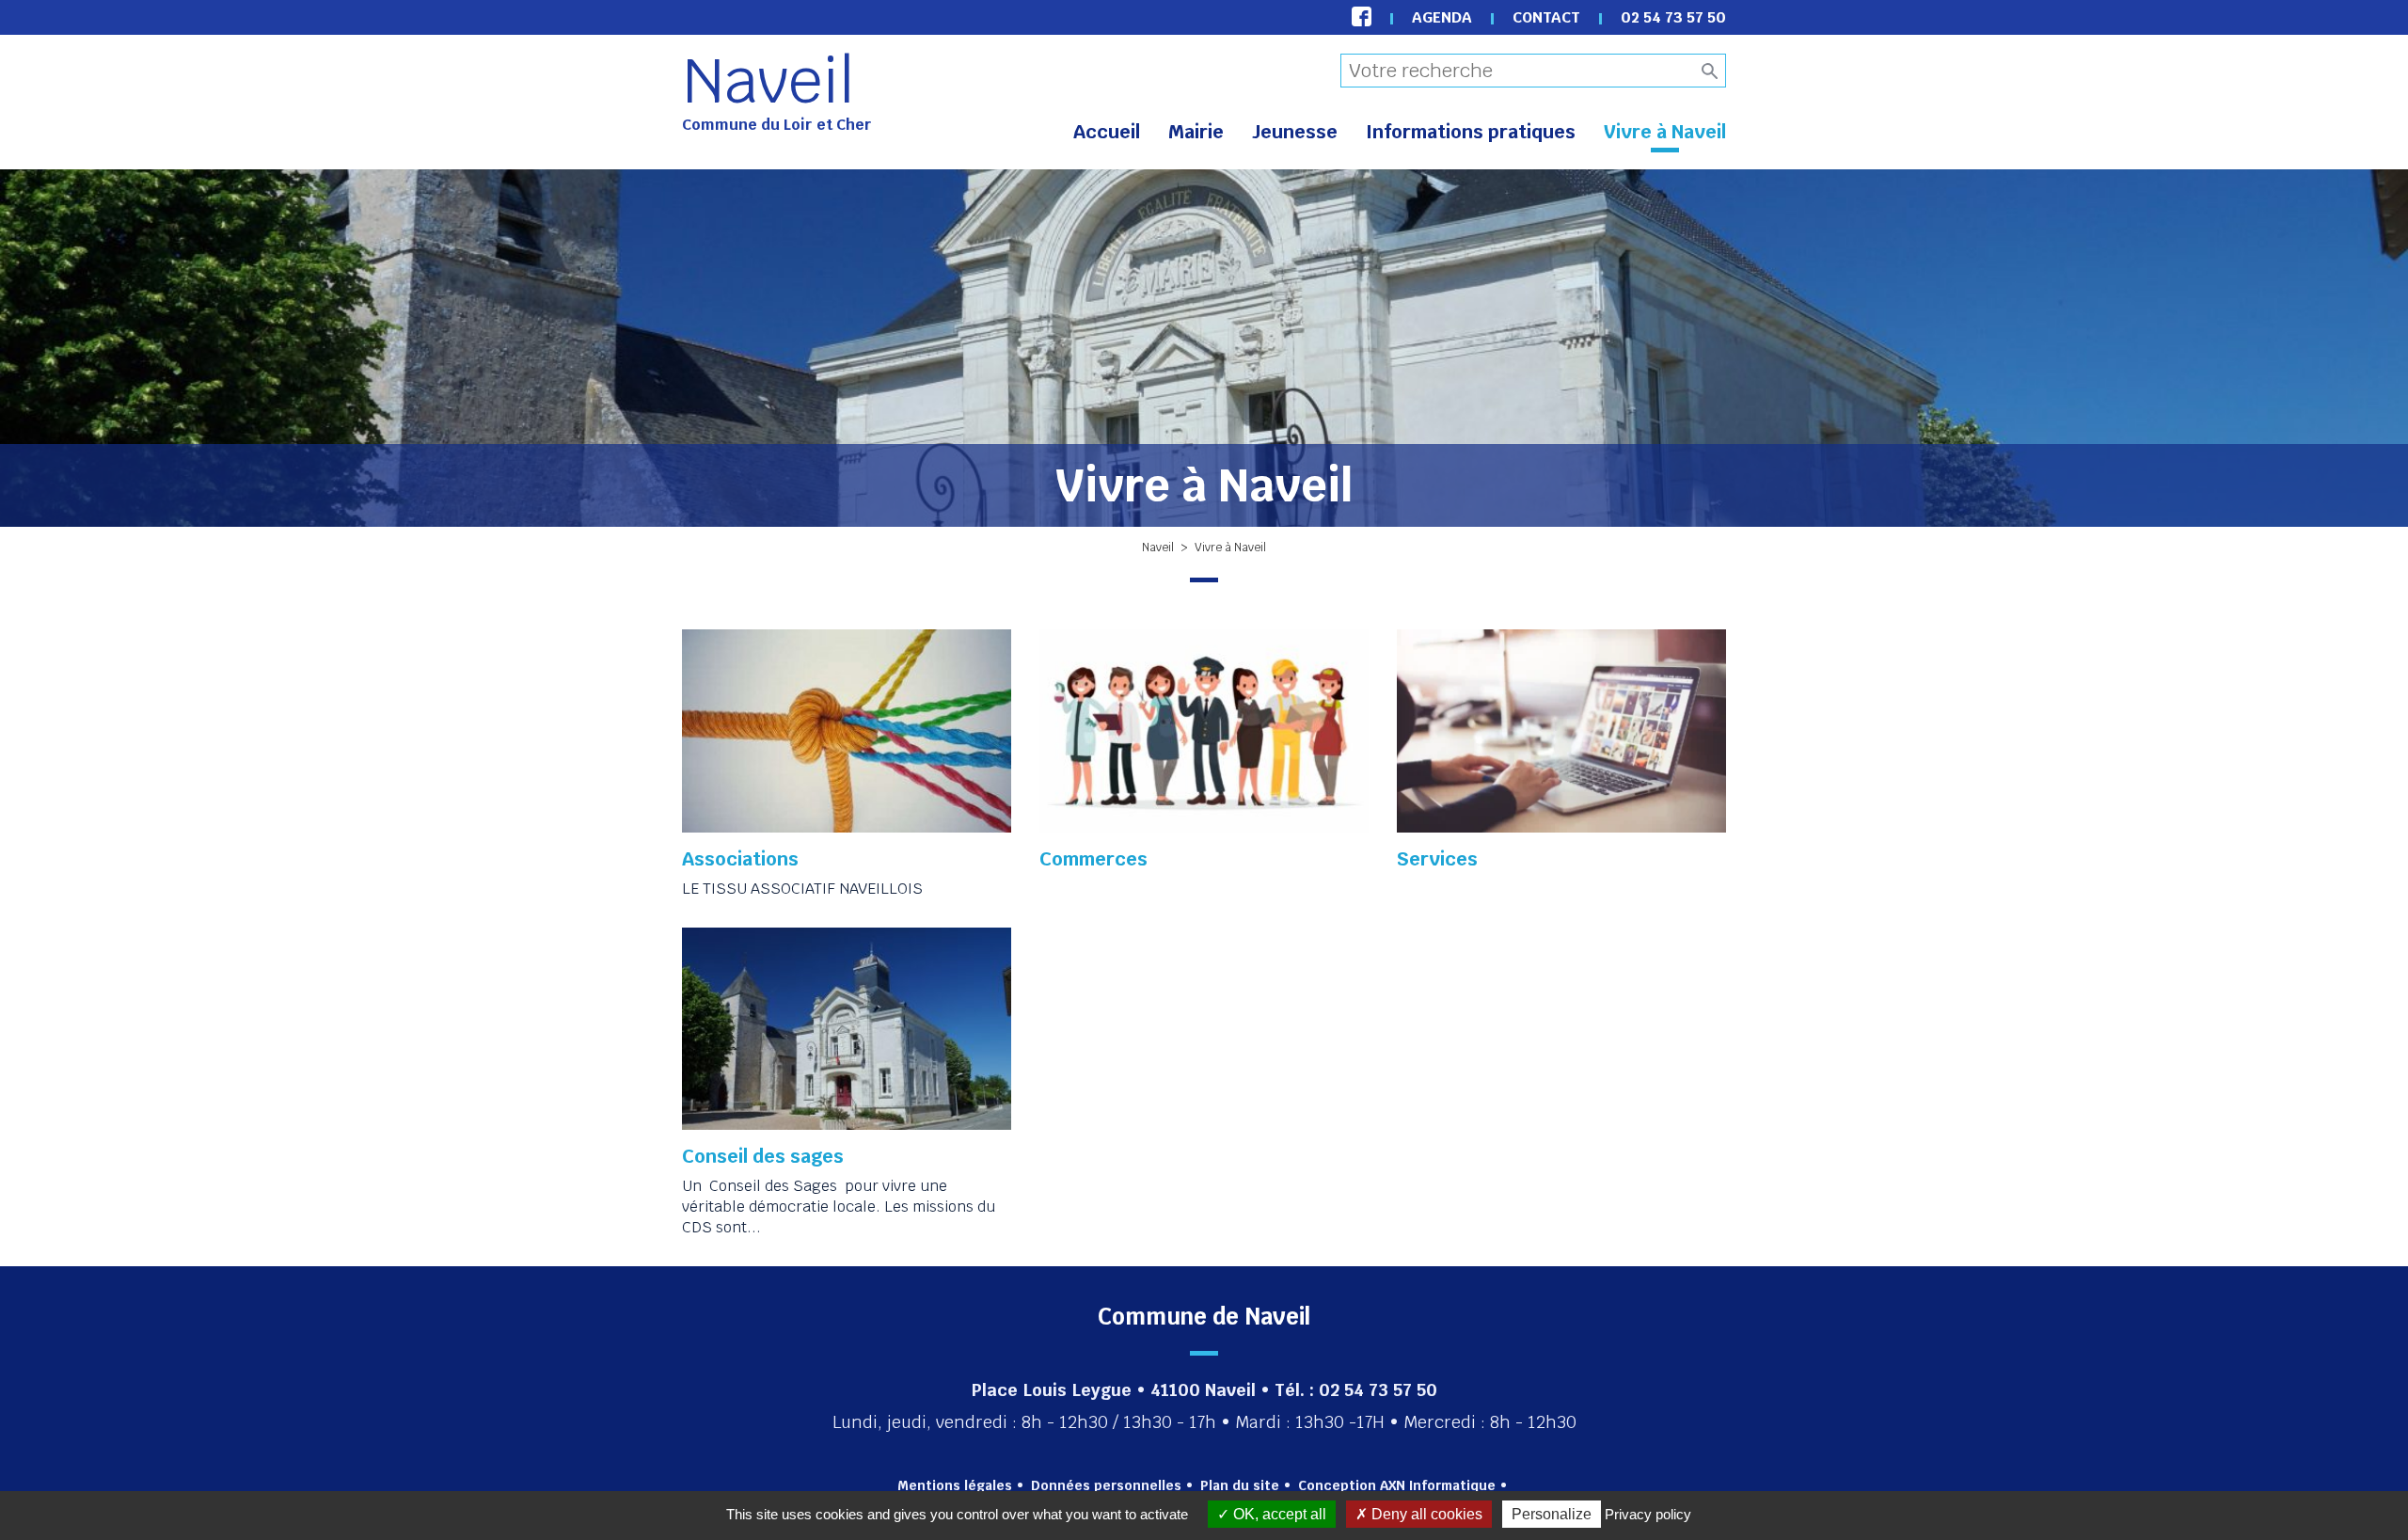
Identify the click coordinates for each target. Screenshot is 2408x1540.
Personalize (1552, 1514)
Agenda (1442, 17)
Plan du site (1240, 1485)
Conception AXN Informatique (1397, 1485)
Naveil (768, 81)
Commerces (1093, 859)
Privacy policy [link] (1648, 1514)
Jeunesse (1295, 132)
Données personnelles (1106, 1485)
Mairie (1196, 132)
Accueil (1107, 132)
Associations (740, 859)
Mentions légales (955, 1485)
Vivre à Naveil (1665, 132)
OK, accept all (1278, 1514)
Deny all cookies (1425, 1514)
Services (1437, 859)
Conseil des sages (763, 1156)
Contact (1546, 17)
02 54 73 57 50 (1673, 17)
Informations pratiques (1471, 132)
